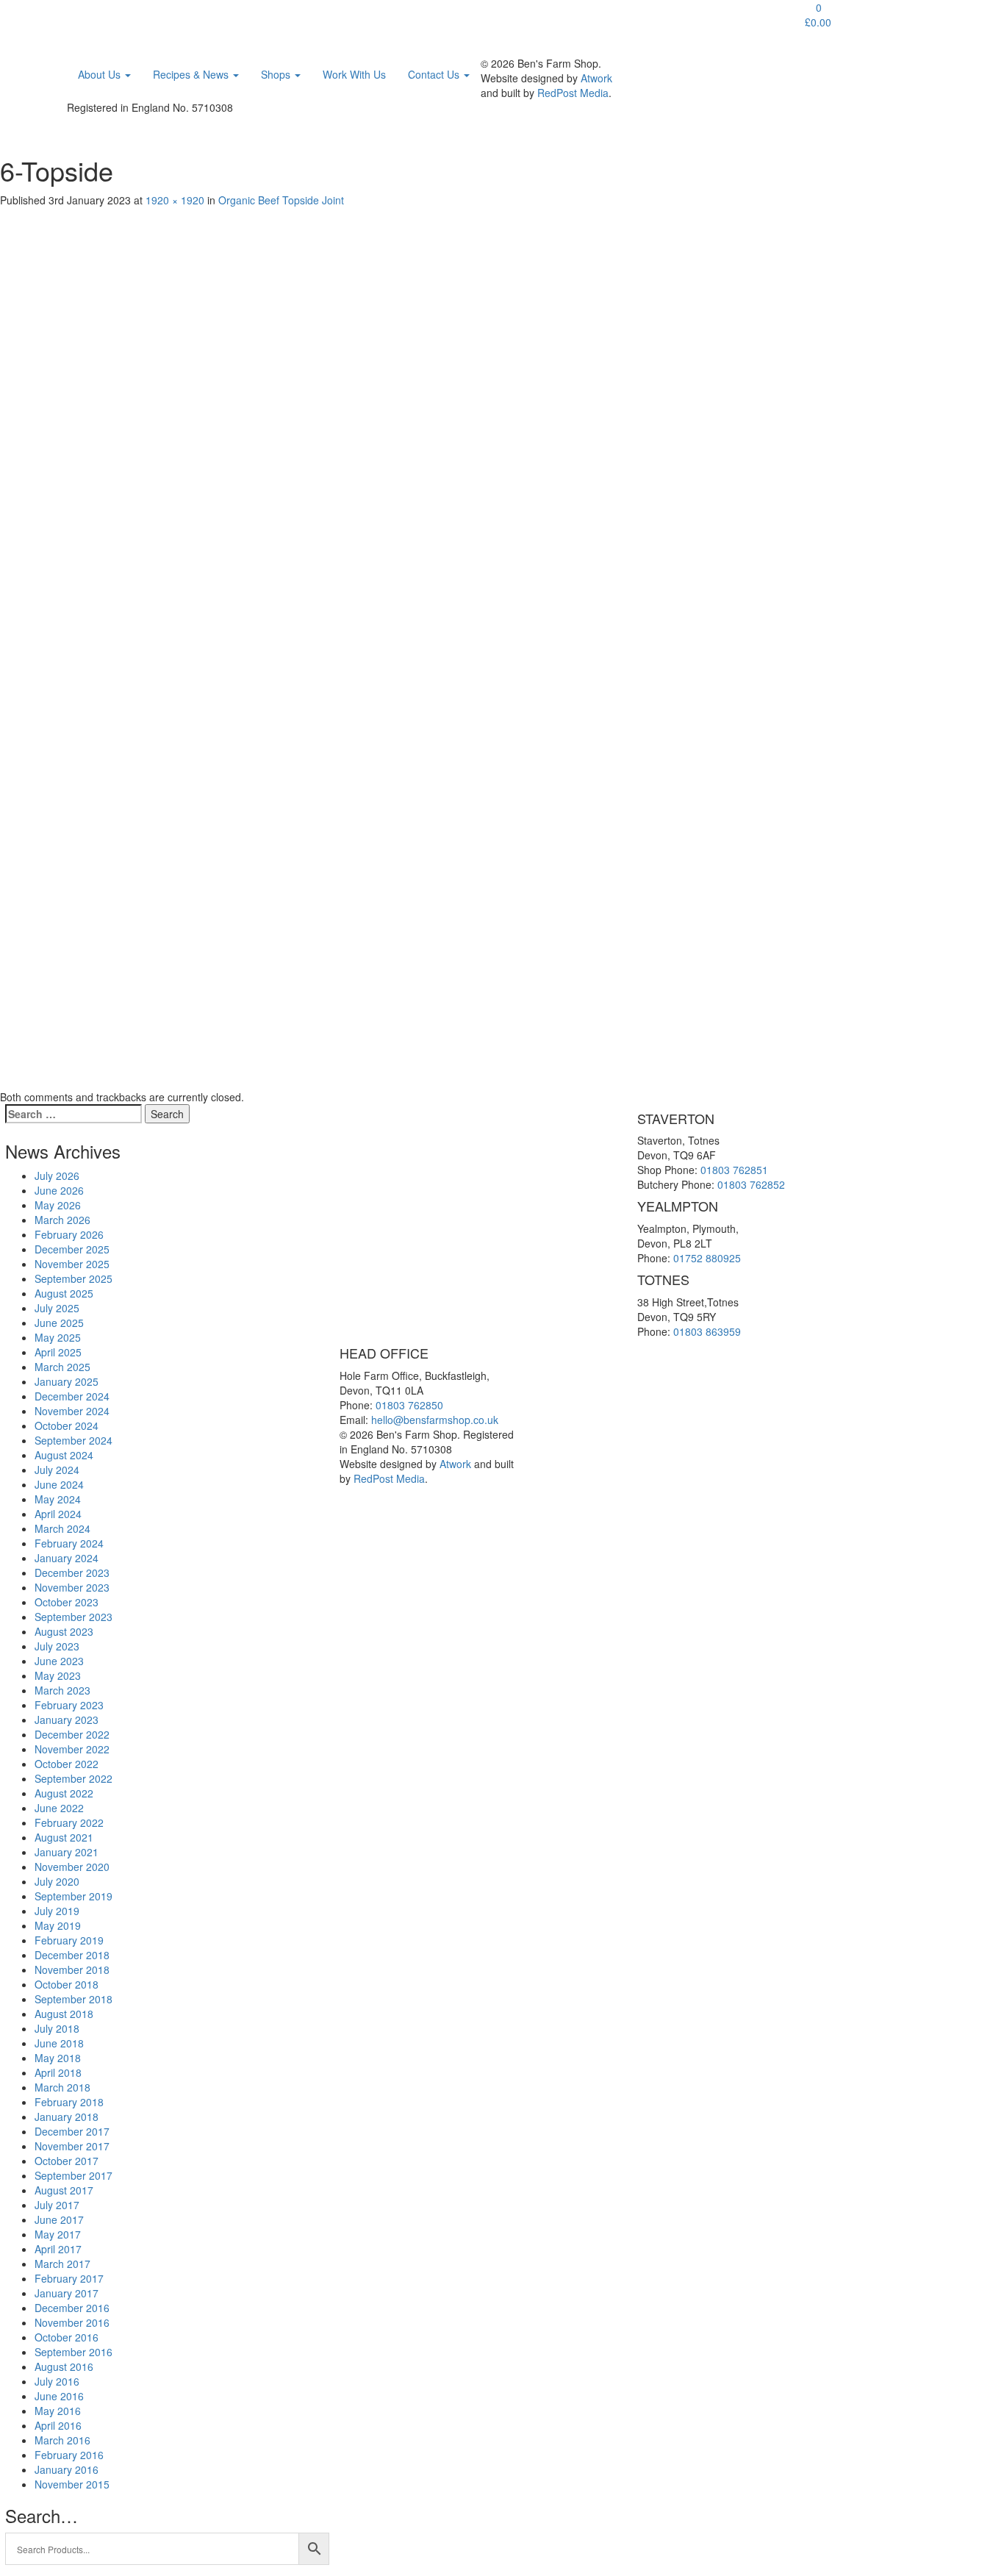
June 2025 (59, 1323)
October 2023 (67, 1602)
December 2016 (72, 2308)
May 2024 (58, 1499)
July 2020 (57, 1881)
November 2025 (72, 1264)
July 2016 (57, 2381)
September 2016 (73, 2352)
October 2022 (67, 1764)
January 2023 (67, 1720)
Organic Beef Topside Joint (281, 200)
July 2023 (57, 1646)
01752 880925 (707, 1258)
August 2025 (64, 1293)
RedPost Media (573, 93)
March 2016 (62, 2440)
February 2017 (69, 2278)
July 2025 (57, 1308)
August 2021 (64, 1837)
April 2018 (58, 2072)
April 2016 (58, 2425)
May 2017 (58, 2234)
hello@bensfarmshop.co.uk (435, 1420)
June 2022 (59, 1808)
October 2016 (67, 2337)
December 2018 (72, 1955)
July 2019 (57, 1911)
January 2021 (67, 1852)
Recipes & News (192, 74)
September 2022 (73, 1778)
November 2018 (72, 1969)
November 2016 (72, 2322)
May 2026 (58, 1205)
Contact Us (435, 74)
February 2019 (69, 1940)
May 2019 (58, 1925)
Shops (277, 74)
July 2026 (57, 1176)
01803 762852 (751, 1184)
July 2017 (57, 2205)
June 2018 (59, 2043)
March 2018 (62, 2087)
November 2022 (72, 1749)
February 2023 (69, 1705)
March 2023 (62, 1690)
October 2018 (67, 1984)
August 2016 (64, 2366)
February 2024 (69, 1543)
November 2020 (72, 1867)
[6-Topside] (441, 646)
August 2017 (64, 2190)
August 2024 (64, 1455)
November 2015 (72, 2484)
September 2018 (73, 1999)
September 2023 (73, 1617)
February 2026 (69, 1234)
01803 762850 (409, 1405)
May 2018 (58, 2058)
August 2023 (64, 1631)
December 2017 (72, 2131)
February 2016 (69, 2455)
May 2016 (58, 2411)
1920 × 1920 (175, 200)
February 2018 (69, 2102)
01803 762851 (734, 1170)
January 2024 (67, 1558)
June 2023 (59, 1661)
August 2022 (64, 1793)
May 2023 (58, 1675)
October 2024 (67, 1425)
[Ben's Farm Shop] (98, 18)
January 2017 (67, 2293)
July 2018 (57, 2028)
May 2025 (58, 1337)
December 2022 (72, 1734)
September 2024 (73, 1440)
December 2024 (72, 1396)
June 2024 (59, 1484)
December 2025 (72, 1249)
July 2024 (57, 1470)
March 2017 (62, 2264)
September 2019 (73, 1896)
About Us (101, 74)
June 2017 (59, 2219)
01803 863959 (707, 1331)
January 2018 (67, 2117)
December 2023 (72, 1573)
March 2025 (62, 1367)
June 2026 (59, 1190)
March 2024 (62, 1528)
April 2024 (58, 1514)
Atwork (596, 78)
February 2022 (69, 1822)
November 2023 (72, 1587)
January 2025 (67, 1381)
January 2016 (67, 2469)
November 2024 (72, 1411)
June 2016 (59, 2396)
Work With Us (354, 74)
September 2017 (73, 2175)
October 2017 (67, 2161)
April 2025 (58, 1352)
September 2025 (73, 1278)
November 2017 (72, 2146)
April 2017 (58, 2249)
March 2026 (62, 1220)
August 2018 (64, 2014)
